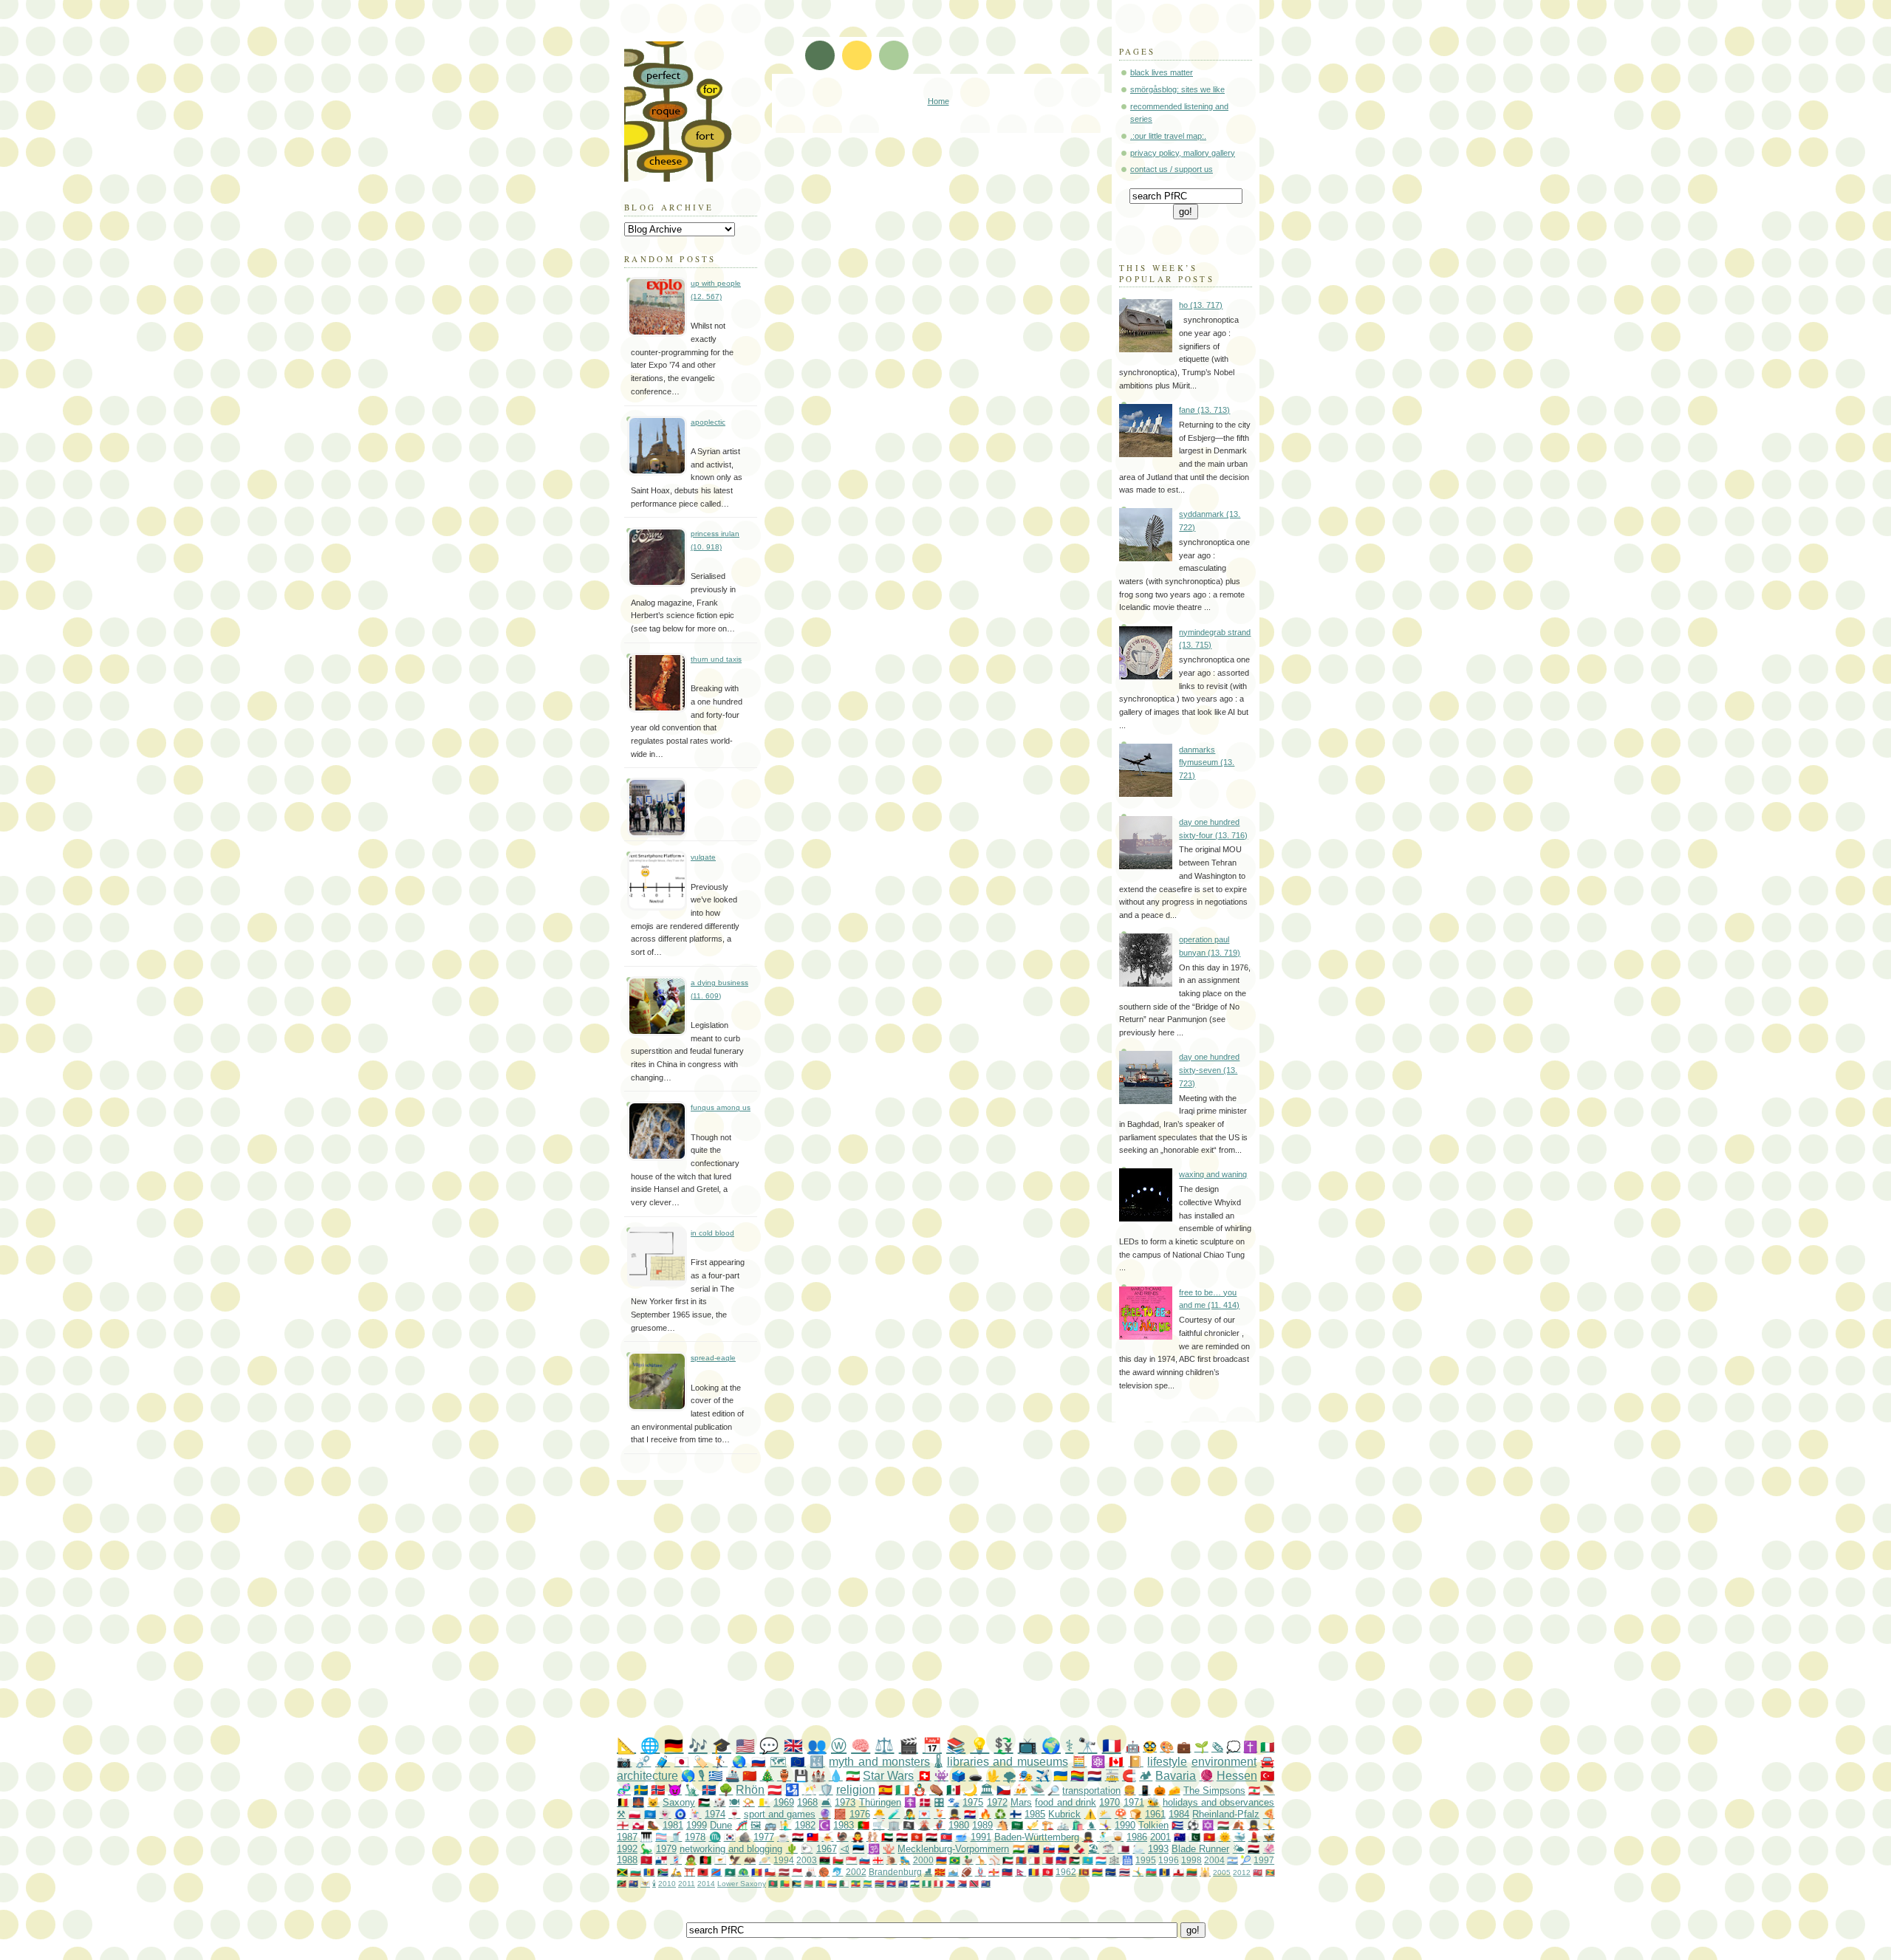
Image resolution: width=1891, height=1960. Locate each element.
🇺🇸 (745, 1745)
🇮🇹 (1267, 1747)
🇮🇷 (853, 1776)
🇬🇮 (1179, 1872)
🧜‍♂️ (785, 1825)
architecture (647, 1776)
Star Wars (888, 1776)
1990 (1125, 1825)
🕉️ (874, 1849)
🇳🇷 (1111, 1872)
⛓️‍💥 (643, 1762)
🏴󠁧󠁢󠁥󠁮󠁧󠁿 (623, 1825)
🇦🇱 (703, 1872)
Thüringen (880, 1802)
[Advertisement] (975, 1609)
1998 (1191, 1860)
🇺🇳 (650, 1814)
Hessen (1237, 1776)
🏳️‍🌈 (1077, 1776)
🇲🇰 (940, 1872)
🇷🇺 (759, 1762)
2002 (856, 1872)
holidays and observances (1219, 1802)
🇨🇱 (770, 1872)
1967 (827, 1849)
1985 (1035, 1814)
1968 (807, 1802)
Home (938, 101)
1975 (973, 1802)
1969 (784, 1802)
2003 (807, 1860)
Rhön (750, 1790)
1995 (1146, 1860)
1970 (1109, 1802)
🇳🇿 (1033, 1849)
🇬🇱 (638, 1825)
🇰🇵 (946, 1837)
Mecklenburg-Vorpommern (953, 1849)
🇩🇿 (844, 1884)
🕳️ (975, 1776)
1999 (697, 1825)
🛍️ (1078, 1825)
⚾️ (995, 1860)
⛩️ (690, 1872)
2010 (667, 1884)
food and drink (1066, 1802)
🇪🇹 (856, 1884)
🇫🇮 (1016, 1814)
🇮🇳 (1019, 1849)
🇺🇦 (1060, 1776)
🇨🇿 (1003, 1790)
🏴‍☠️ (909, 1825)
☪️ (824, 1825)
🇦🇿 (1151, 1872)
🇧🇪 (623, 1802)
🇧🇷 (955, 1860)
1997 (1264, 1860)
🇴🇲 (838, 1860)
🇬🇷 (715, 1776)
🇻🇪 (1064, 1849)
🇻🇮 (645, 1884)
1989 (982, 1825)
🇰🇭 (891, 1884)
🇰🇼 (1008, 1860)
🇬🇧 (793, 1745)
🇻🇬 (986, 1884)
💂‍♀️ (1254, 1825)
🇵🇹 (864, 1825)
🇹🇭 (1125, 1872)
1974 (715, 1814)
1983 (844, 1825)
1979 (666, 1849)
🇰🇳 (622, 1884)
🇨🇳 (749, 1776)
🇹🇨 (633, 1884)
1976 (860, 1814)
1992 (627, 1849)
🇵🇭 (950, 1884)
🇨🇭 (924, 1776)
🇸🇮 (865, 1860)
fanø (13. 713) (1204, 410)
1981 (673, 1825)
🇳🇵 (1020, 1872)
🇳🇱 (1094, 1776)
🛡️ (826, 1790)
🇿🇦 (663, 1872)
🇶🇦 (1124, 1849)
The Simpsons (1214, 1791)
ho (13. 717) (1201, 305)
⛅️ (1105, 1814)
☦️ (910, 1802)
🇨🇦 (1116, 1762)
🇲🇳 (1021, 1860)
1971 (1134, 1802)
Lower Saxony (742, 1884)
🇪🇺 (798, 1762)
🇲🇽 (953, 1790)
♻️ (1000, 1814)
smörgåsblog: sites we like (1177, 89)
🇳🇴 (658, 1790)
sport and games (780, 1814)
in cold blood (712, 1233)
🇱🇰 (1084, 1872)
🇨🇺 (1177, 1825)
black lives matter (1162, 72)
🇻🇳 (1209, 1837)
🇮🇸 (709, 1790)
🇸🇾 (798, 1837)
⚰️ (936, 1790)
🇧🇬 (636, 1872)
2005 (1222, 1872)
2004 (1214, 1860)
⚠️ (1090, 1814)
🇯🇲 (622, 1872)
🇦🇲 (941, 1860)
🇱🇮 (1007, 1872)
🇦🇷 (1232, 1860)
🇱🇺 (1101, 1860)
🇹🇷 (1267, 1776)
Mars (1021, 1802)
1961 (1155, 1814)
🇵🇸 (704, 1802)
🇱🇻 (784, 1872)
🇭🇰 (917, 1837)
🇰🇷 (730, 1837)
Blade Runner (1200, 1849)
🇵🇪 (938, 1884)
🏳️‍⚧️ (661, 1837)
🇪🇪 (858, 1849)
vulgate (703, 857)
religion (856, 1790)
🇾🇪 (1254, 1849)
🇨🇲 (820, 1884)
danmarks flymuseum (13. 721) (1207, 763)
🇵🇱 (635, 1814)
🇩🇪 (674, 1745)
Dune (721, 1825)
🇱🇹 (1192, 1872)
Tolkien (1153, 1825)
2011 (687, 1884)
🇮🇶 (931, 1837)
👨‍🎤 (909, 1814)
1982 (805, 1825)
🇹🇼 (813, 1837)
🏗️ (1047, 1825)
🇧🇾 (808, 1884)
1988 (627, 1860)
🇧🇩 (773, 1884)
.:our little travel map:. (1168, 136)
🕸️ (1114, 1860)
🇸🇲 (953, 1872)
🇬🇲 (879, 1884)
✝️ (1250, 1747)
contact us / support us (1172, 169)
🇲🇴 (730, 1872)
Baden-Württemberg (1037, 1837)
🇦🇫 (705, 1860)
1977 (764, 1837)
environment (1224, 1762)
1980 (959, 1825)
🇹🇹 (974, 1884)
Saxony (679, 1802)
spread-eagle (713, 1358)
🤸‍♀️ (1105, 1825)
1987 (627, 1837)
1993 (1158, 1849)
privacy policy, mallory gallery (1183, 153)
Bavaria (1176, 1776)
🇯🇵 (682, 1762)
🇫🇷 (1112, 1745)
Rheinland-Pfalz (1226, 1814)
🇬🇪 (878, 1860)
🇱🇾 (825, 1860)
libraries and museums (1008, 1762)
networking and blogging (731, 1849)
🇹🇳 (1048, 1872)
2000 (923, 1860)
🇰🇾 (903, 1884)
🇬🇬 (994, 1872)
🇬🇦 (868, 1884)
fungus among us (721, 1107)
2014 (706, 1884)
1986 (1137, 1837)
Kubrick (1064, 1814)
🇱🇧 (1254, 1791)
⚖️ (884, 1745)
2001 (1160, 1837)
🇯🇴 (1074, 1860)
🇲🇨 (797, 1872)
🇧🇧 (1165, 1872)
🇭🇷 (970, 1814)
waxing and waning (1213, 1174)
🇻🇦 (764, 1802)
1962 (1066, 1872)
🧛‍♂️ (858, 1837)
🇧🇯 (785, 1884)
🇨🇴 (832, 1884)
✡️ (1208, 1825)
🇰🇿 (1088, 1860)
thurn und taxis (716, 659)
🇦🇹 (774, 1790)
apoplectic (708, 422)
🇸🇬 (851, 1860)
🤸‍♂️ (1138, 1872)
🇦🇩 (757, 1872)
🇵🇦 (661, 1860)
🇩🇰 (925, 1802)
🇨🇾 (720, 1860)
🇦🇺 (1180, 1837)
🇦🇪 (887, 1837)
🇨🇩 (716, 1872)
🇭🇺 (1223, 1825)
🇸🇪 (641, 1790)
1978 (695, 1837)
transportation (1091, 1791)
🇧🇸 (797, 1884)
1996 (1169, 1860)
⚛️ (1098, 1762)
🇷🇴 (1034, 1872)
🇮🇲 (646, 1860)
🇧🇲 (1258, 1872)
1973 (845, 1802)
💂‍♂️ (954, 1814)
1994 (784, 1860)
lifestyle (1167, 1762)
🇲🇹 (1035, 1860)
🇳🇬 (927, 1884)
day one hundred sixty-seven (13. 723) (1209, 1070)
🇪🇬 (902, 1837)
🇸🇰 (1049, 1849)
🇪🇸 (885, 1790)
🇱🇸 (915, 1884)
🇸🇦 (1017, 1825)
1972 (997, 1802)
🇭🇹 (1061, 1860)
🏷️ (701, 1762)
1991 (981, 1837)
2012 (1242, 1872)
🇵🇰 (1194, 1837)
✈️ (1043, 1776)
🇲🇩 (649, 1872)
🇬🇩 (1270, 1872)
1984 (1179, 1814)
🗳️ (958, 1776)
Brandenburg (895, 1872)
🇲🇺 (1097, 1872)
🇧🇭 (1048, 1860)
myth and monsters (879, 1762)
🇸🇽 (962, 1884)
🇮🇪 (902, 1790)
